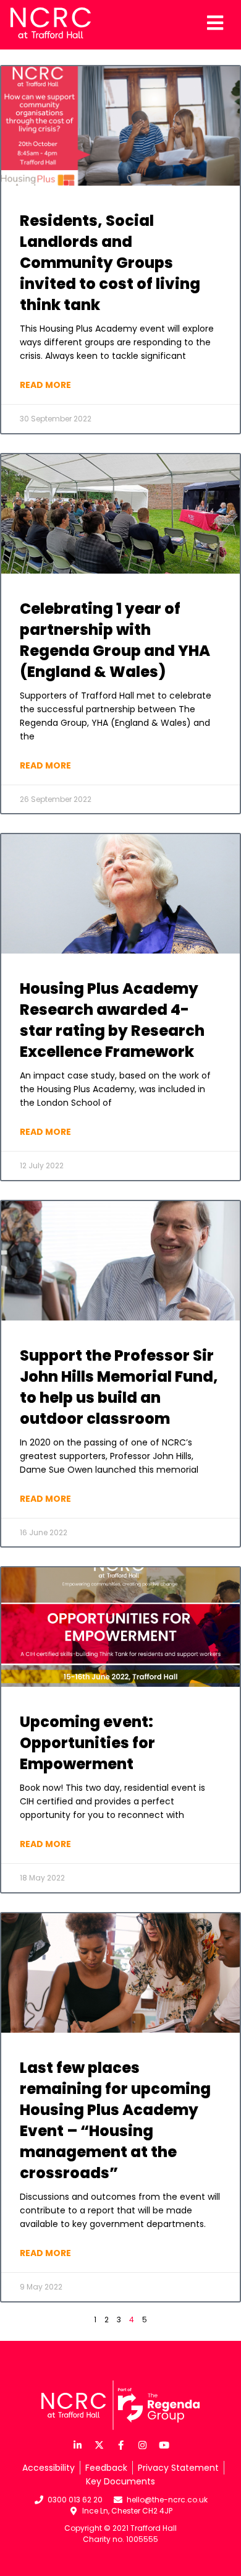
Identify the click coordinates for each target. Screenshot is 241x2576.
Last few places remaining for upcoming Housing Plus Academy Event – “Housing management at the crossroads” (115, 2112)
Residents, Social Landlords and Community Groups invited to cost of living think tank (110, 254)
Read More (45, 376)
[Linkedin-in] (77, 2437)
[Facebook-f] (120, 2437)
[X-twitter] (99, 2437)
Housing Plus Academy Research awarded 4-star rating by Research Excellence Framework (112, 1011)
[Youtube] (164, 2437)
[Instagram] (142, 2437)
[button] (120, 2572)
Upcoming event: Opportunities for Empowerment (87, 1734)
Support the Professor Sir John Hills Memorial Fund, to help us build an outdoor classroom (119, 1378)
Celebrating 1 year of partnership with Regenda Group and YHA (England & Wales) (115, 631)
